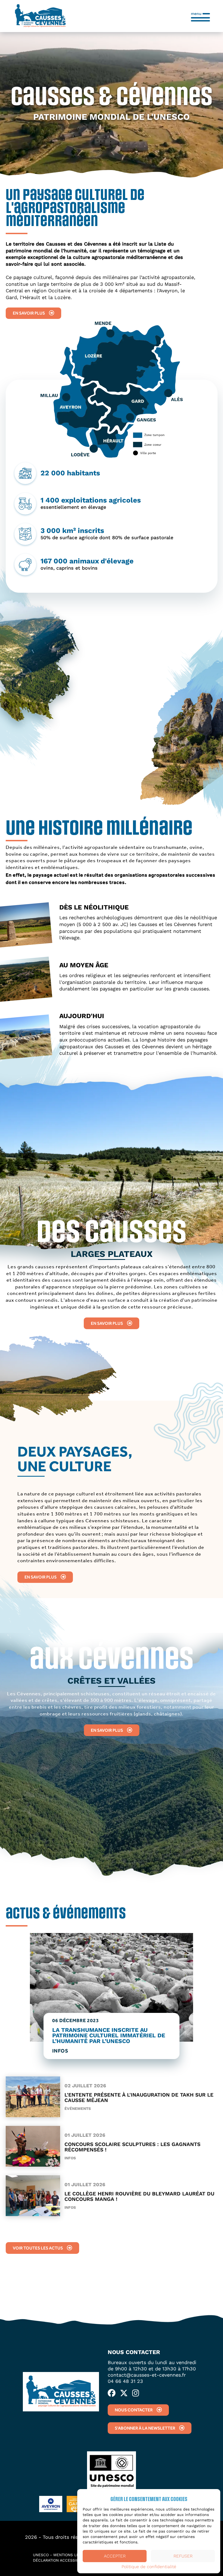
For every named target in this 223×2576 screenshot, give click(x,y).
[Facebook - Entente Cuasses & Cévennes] (112, 2393)
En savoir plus (29, 313)
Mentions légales (72, 2555)
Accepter (115, 2556)
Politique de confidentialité (149, 2567)
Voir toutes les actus (38, 2248)
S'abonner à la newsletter (145, 2428)
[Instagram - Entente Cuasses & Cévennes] (136, 2393)
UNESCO (41, 2555)
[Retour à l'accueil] (40, 16)
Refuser (183, 2556)
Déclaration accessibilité (60, 2560)
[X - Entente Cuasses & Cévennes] (124, 2393)
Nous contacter (134, 2410)
